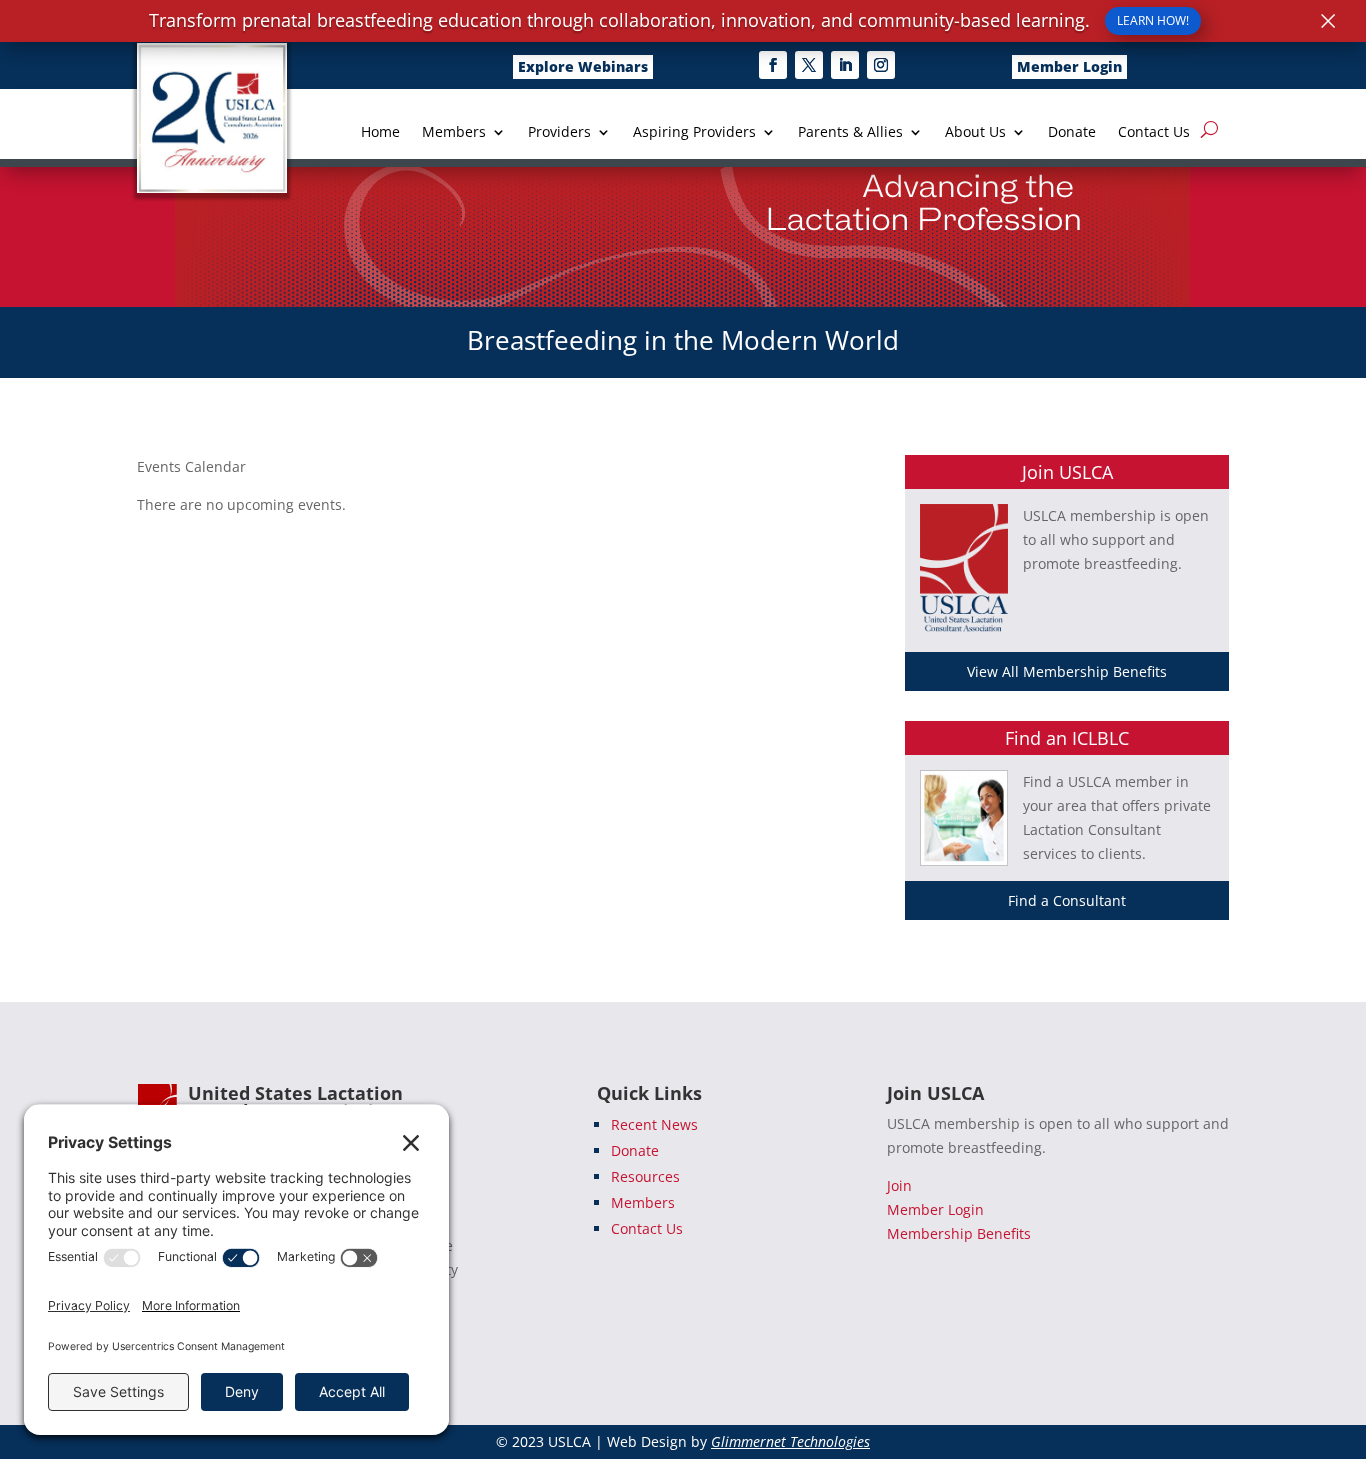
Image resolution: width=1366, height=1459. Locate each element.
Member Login (1069, 66)
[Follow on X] (809, 65)
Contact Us (1154, 133)
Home (380, 133)
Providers (559, 133)
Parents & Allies (850, 133)
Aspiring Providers (694, 133)
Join (899, 1185)
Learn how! (1153, 20)
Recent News (654, 1124)
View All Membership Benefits (1067, 671)
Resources (645, 1176)
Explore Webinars (583, 66)
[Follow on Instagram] (881, 65)
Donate (1072, 133)
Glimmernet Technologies (790, 1441)
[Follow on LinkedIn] (845, 65)
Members (454, 133)
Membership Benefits (959, 1233)
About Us (975, 133)
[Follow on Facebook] (773, 65)
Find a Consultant (1067, 900)
